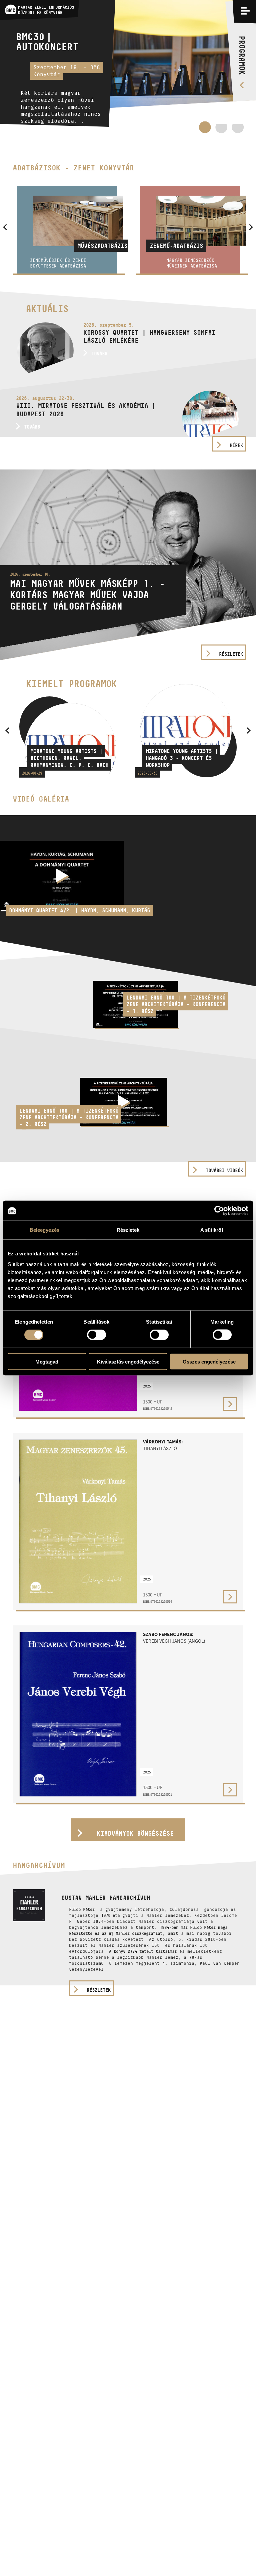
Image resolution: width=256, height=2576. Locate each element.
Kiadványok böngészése (135, 1833)
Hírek (236, 445)
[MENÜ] (245, 11)
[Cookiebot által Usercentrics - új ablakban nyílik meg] (219, 1211)
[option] (128, 67)
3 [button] (238, 130)
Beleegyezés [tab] (44, 1230)
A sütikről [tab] (212, 1230)
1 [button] (205, 127)
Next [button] (249, 730)
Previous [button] (7, 730)
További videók (224, 1170)
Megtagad (47, 1361)
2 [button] (221, 130)
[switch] (96, 1335)
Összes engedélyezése (209, 1361)
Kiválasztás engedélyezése (128, 1361)
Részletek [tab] (128, 1230)
